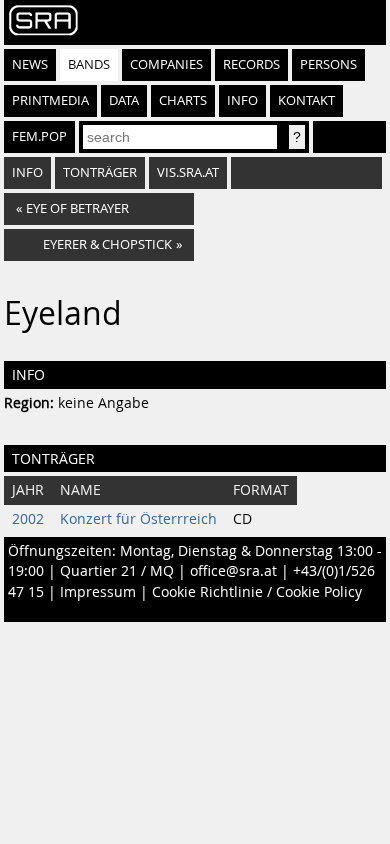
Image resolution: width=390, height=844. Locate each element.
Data (124, 100)
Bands (89, 64)
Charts (183, 100)
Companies (166, 64)
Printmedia (50, 100)
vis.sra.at (188, 172)
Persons (328, 64)
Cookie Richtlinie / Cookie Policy (257, 592)
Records (251, 64)
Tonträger (100, 172)
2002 (28, 519)
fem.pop (39, 136)
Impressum (98, 592)
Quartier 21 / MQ (117, 571)
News (30, 64)
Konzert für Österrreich (138, 519)
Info (242, 100)
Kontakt (306, 100)
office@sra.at (233, 571)
